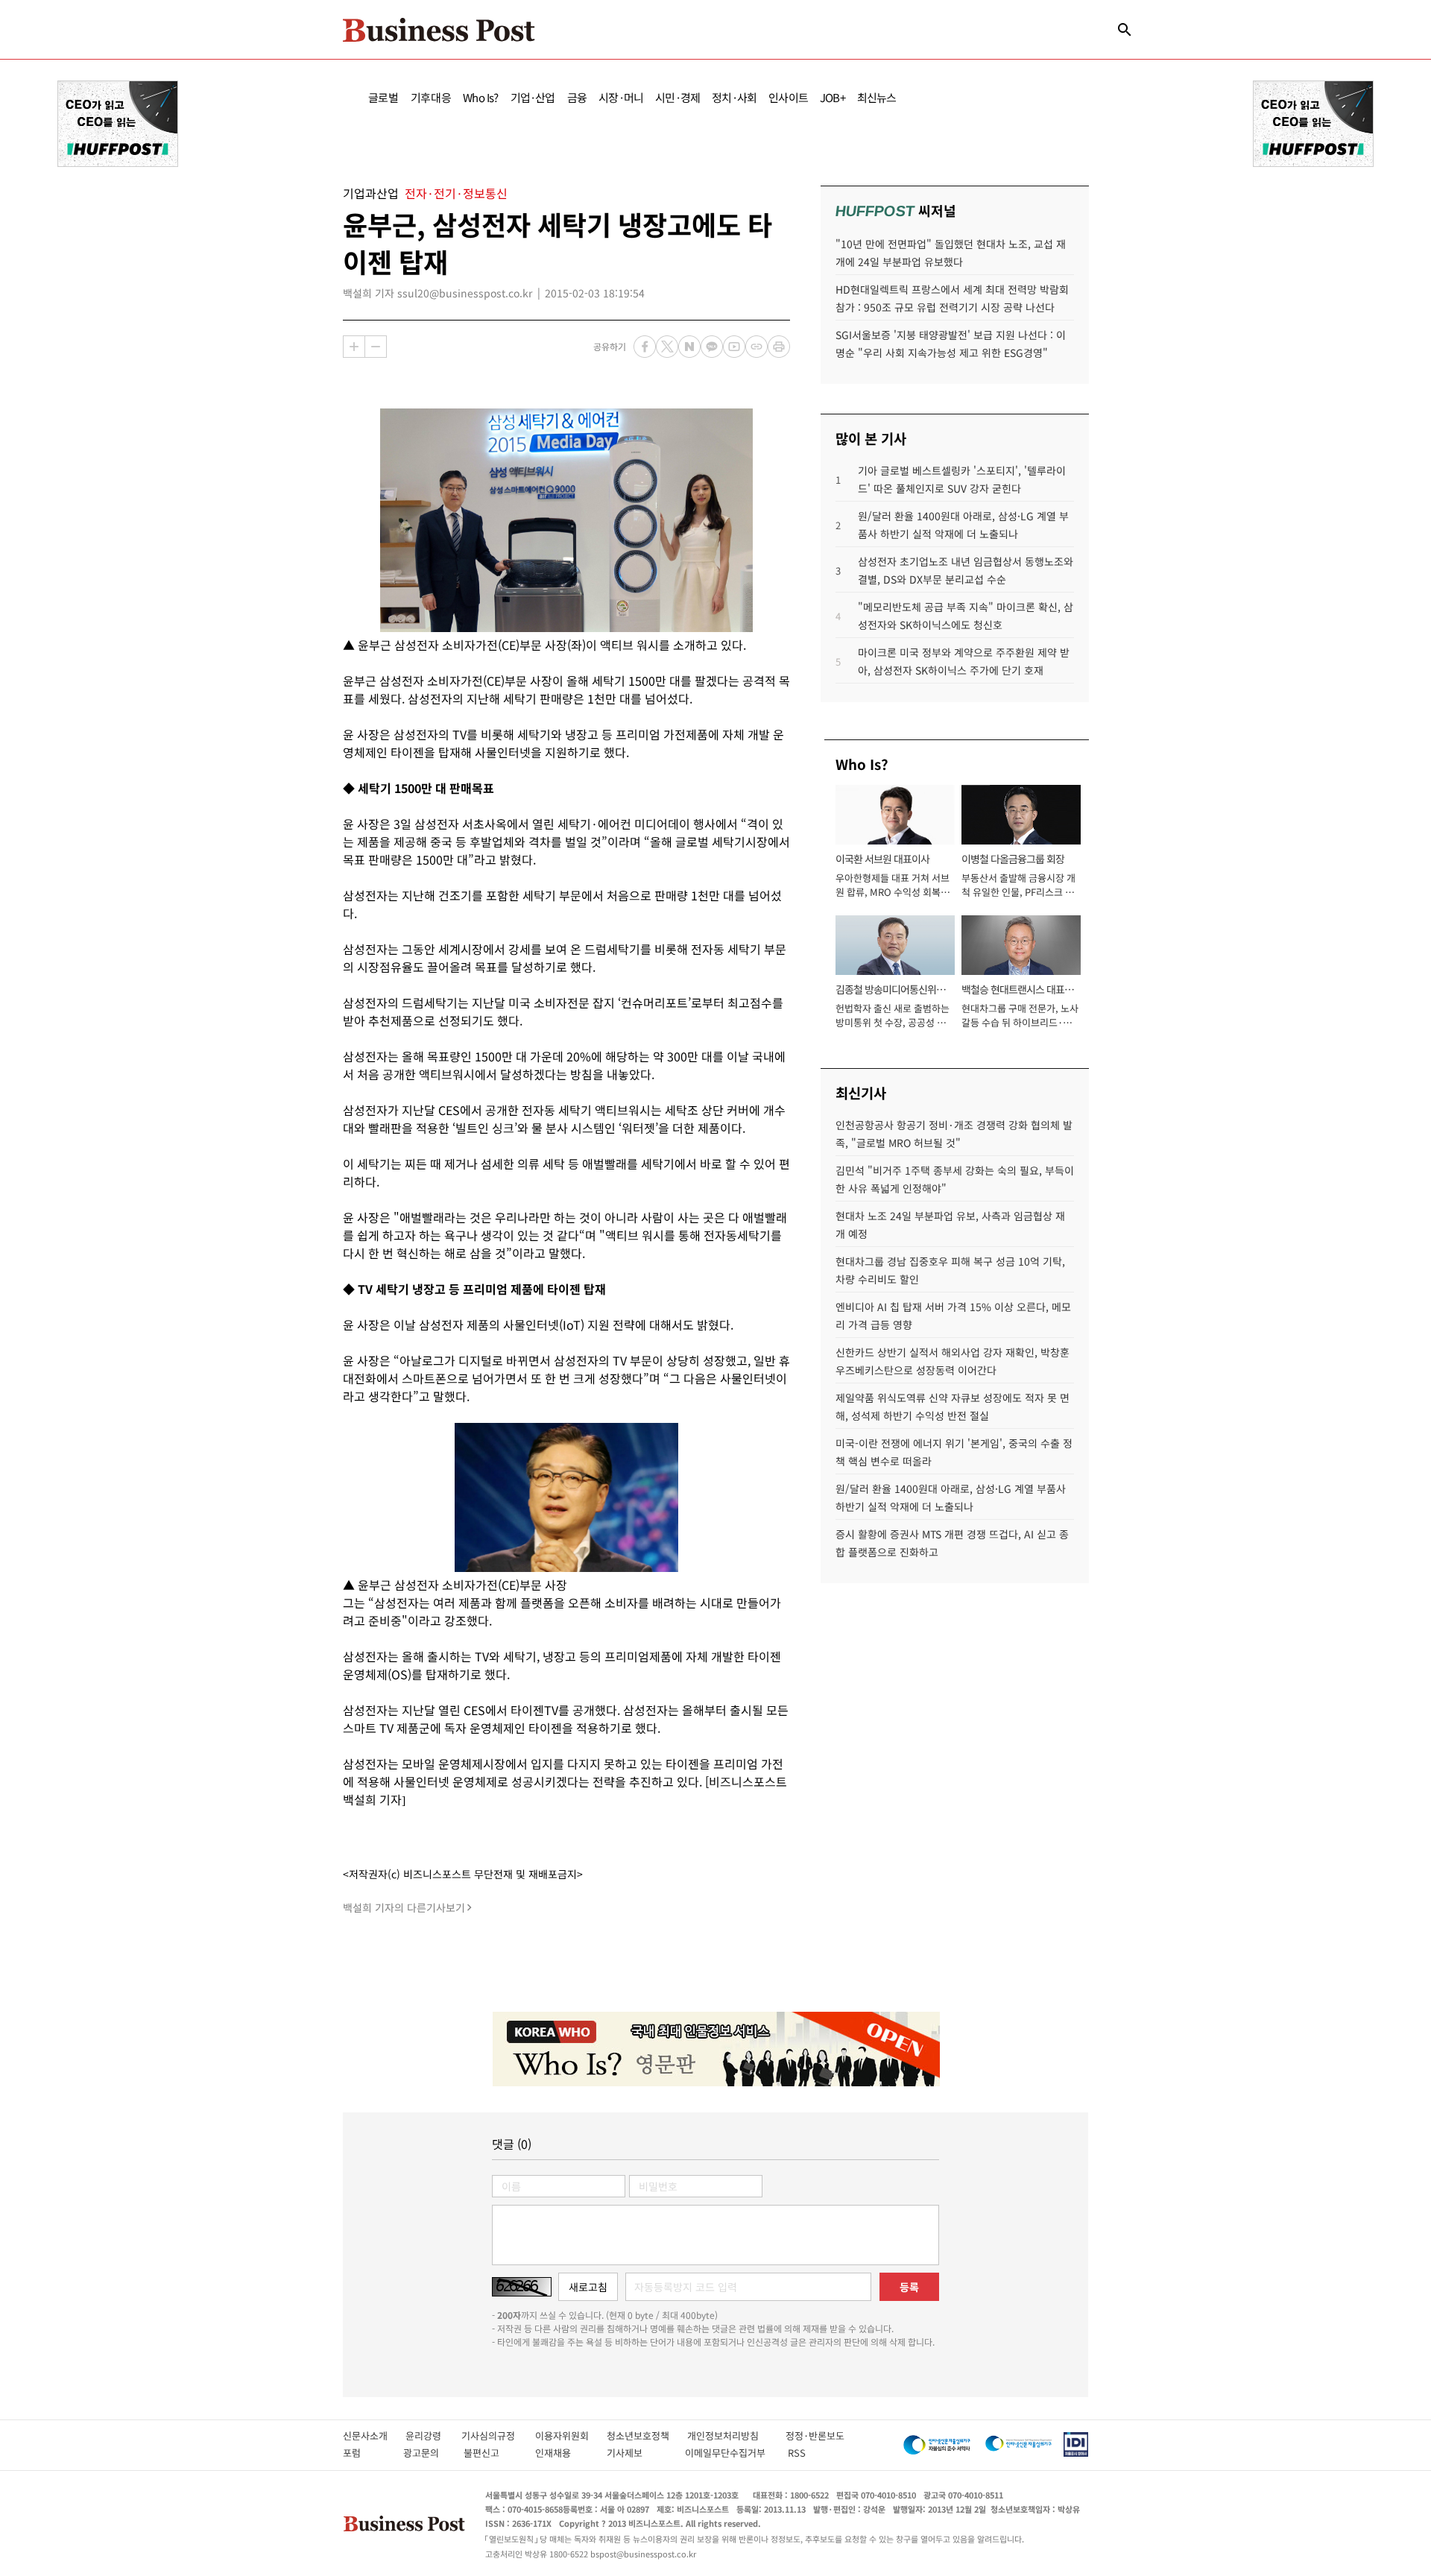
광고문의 (426, 2453)
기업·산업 (533, 97)
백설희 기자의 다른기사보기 (404, 1907)
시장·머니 (621, 97)
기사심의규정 (498, 2435)
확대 (354, 347)
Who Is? (480, 97)
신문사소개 (374, 2435)
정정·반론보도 (815, 2435)
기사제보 (638, 2453)
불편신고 (492, 2453)
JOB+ (833, 97)
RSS (797, 2453)
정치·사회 (734, 97)
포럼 (365, 2453)
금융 (577, 97)
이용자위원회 (571, 2435)
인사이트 (788, 97)
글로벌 (383, 97)
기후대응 (431, 97)
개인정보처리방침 (736, 2435)
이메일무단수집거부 (729, 2453)
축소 (376, 347)
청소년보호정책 (647, 2435)
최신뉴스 (877, 97)
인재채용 (563, 2453)
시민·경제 (677, 97)
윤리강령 (433, 2435)
